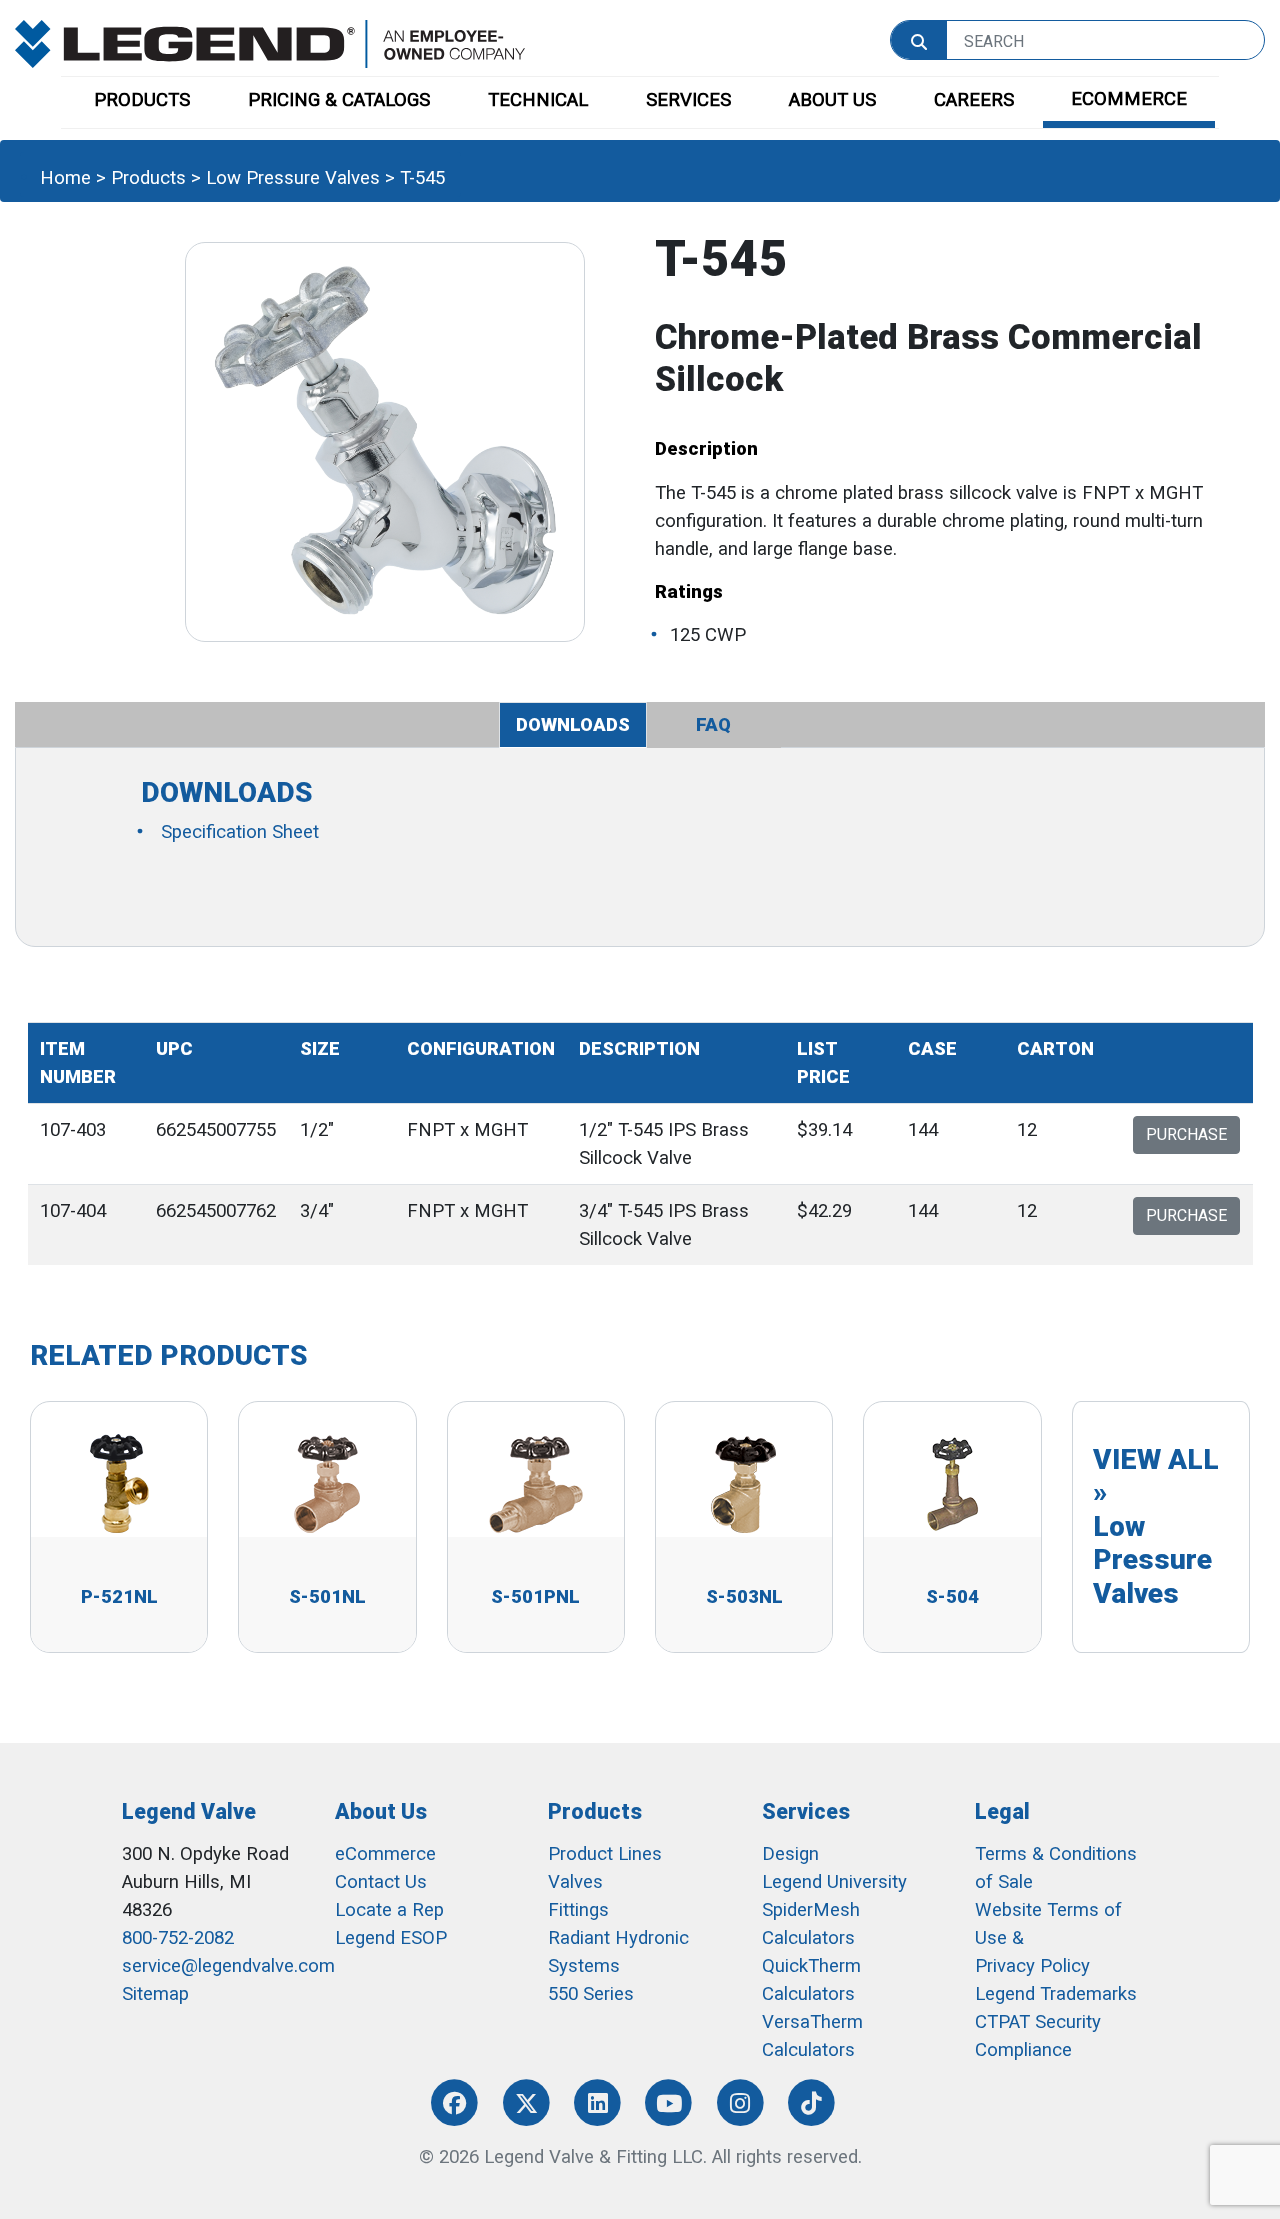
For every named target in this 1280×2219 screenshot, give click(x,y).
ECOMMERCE (1129, 99)
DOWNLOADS (573, 725)
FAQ (713, 725)
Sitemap (155, 1994)
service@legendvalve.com (228, 1966)
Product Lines (605, 1854)
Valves (575, 1882)
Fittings (578, 1910)
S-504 (952, 1597)
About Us (381, 1811)
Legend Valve (189, 1811)
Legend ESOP (391, 1938)
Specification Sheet (240, 832)
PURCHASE (1186, 1134)
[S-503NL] (744, 1483)
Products (148, 178)
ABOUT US (832, 100)
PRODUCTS (142, 100)
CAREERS (974, 100)
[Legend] (270, 43)
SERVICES (688, 100)
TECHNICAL (538, 100)
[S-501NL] (327, 1483)
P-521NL (119, 1597)
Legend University (834, 1882)
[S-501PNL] (536, 1483)
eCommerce (385, 1854)
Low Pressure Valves (293, 178)
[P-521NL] (119, 1483)
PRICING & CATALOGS (339, 100)
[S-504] (952, 1483)
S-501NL (327, 1597)
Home (65, 178)
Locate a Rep (389, 1910)
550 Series (591, 1994)
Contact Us (381, 1882)
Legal (1002, 1811)
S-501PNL (535, 1597)
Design (790, 1854)
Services (806, 1811)
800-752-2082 (178, 1938)
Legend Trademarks (1056, 1994)
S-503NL (744, 1597)
